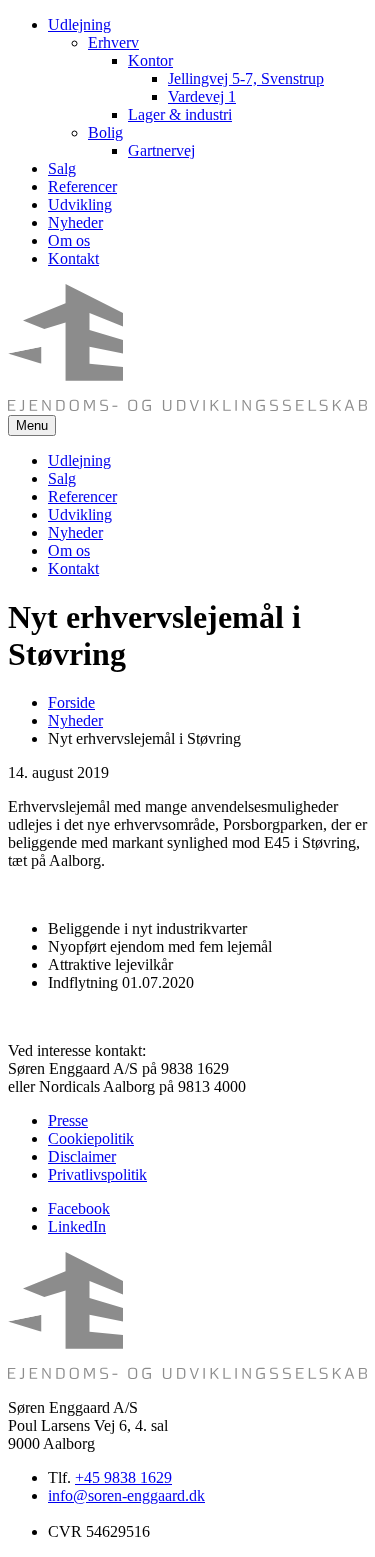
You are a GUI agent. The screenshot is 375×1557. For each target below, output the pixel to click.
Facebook (79, 1208)
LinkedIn (77, 1226)
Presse (68, 1120)
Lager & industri (180, 114)
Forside (71, 702)
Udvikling (80, 204)
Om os (69, 240)
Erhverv (113, 42)
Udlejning (79, 24)
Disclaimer (82, 1156)
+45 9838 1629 (123, 1477)
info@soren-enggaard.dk (126, 1495)
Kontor (150, 60)
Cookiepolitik (91, 1138)
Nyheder (75, 222)
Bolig (105, 132)
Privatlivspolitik (97, 1174)
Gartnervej (161, 150)
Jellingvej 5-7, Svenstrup (246, 78)
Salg (62, 168)
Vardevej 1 (202, 96)
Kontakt (73, 258)
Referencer (82, 186)
